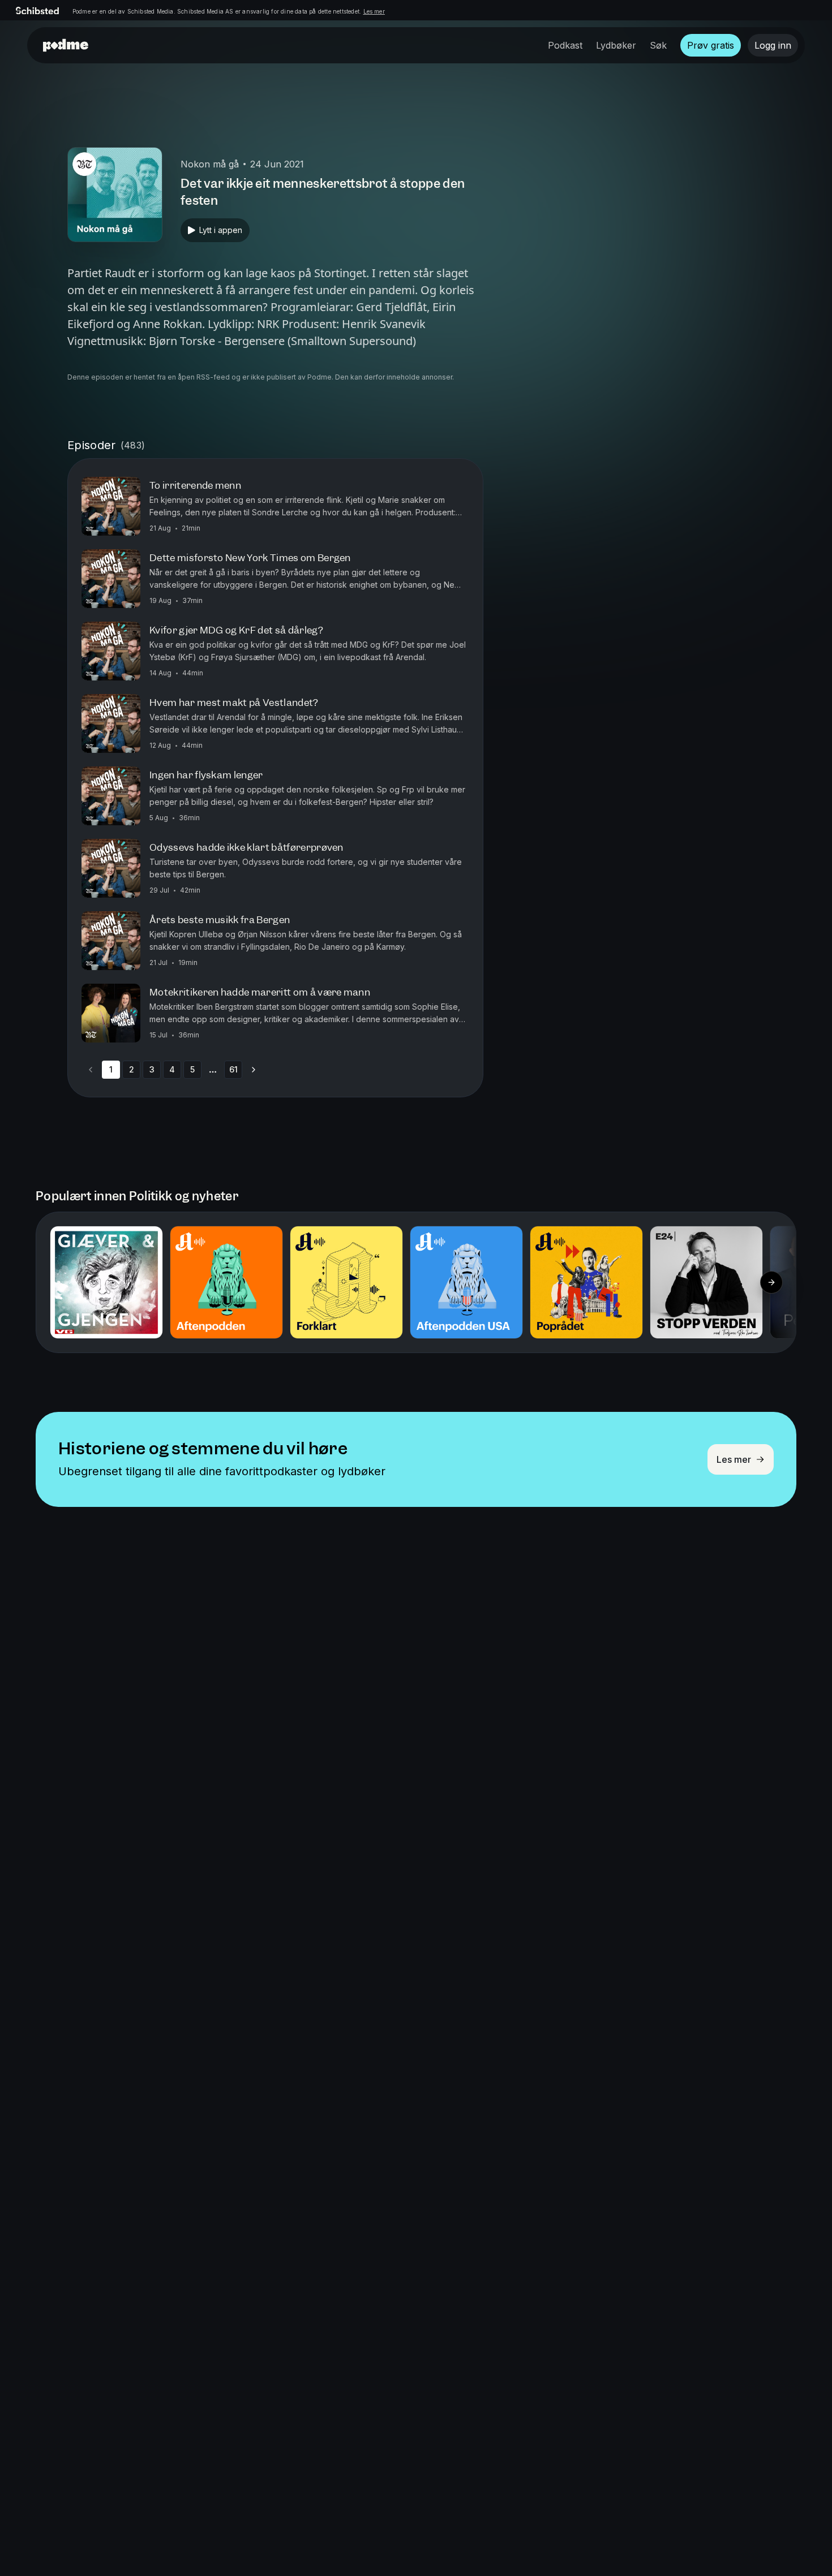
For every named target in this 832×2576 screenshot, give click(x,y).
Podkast (565, 45)
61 (233, 1069)
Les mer (374, 11)
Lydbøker (616, 45)
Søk (658, 45)
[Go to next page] (254, 1070)
